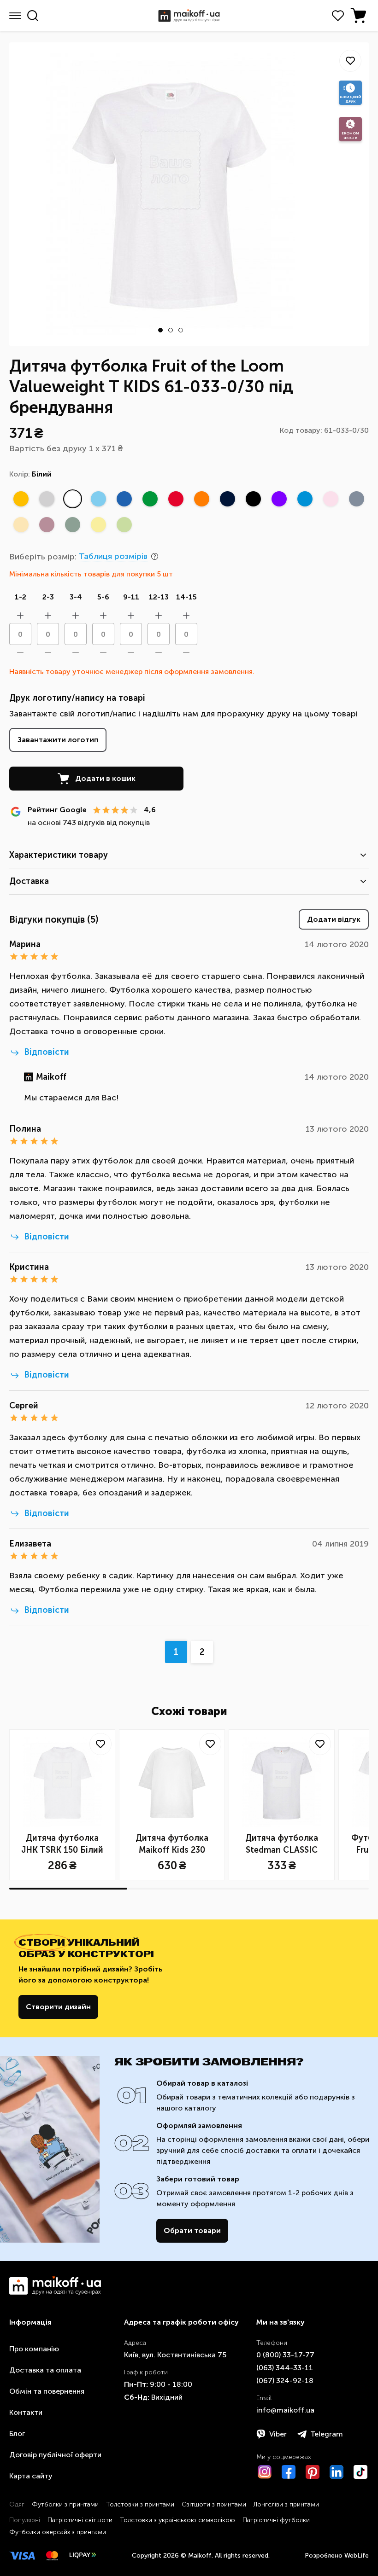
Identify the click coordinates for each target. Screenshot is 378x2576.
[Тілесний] (21, 524)
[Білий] (72, 499)
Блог (17, 2434)
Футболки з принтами (65, 2504)
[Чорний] (253, 499)
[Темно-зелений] (72, 524)
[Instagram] (265, 2472)
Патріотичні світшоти (80, 2520)
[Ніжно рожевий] (331, 499)
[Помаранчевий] (201, 499)
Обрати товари (192, 2230)
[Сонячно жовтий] (21, 499)
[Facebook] (289, 2472)
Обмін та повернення (47, 2391)
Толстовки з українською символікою (177, 2520)
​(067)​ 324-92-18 (285, 2381)
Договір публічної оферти (55, 2455)
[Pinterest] (313, 2472)
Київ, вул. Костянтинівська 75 (175, 2355)
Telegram (327, 2434)
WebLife (357, 2556)
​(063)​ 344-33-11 (285, 2368)
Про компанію (34, 2349)
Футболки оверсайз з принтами (58, 2532)
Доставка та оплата (45, 2370)
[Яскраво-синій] (124, 499)
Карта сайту (31, 2476)
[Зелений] (150, 499)
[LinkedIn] (337, 2472)
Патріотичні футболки (276, 2520)
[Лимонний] (98, 524)
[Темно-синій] (356, 499)
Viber (278, 2434)
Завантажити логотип (58, 740)
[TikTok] (360, 2472)
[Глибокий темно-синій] (227, 499)
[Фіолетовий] (279, 499)
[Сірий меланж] (47, 499)
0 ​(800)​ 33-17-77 (285, 2355)
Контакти (26, 2412)
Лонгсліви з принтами (286, 2504)
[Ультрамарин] (305, 499)
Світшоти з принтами (214, 2504)
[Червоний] (176, 499)
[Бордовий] (47, 524)
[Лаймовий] (124, 524)
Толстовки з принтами (140, 2504)
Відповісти (47, 1052)
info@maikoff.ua (285, 2410)
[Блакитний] (98, 499)
